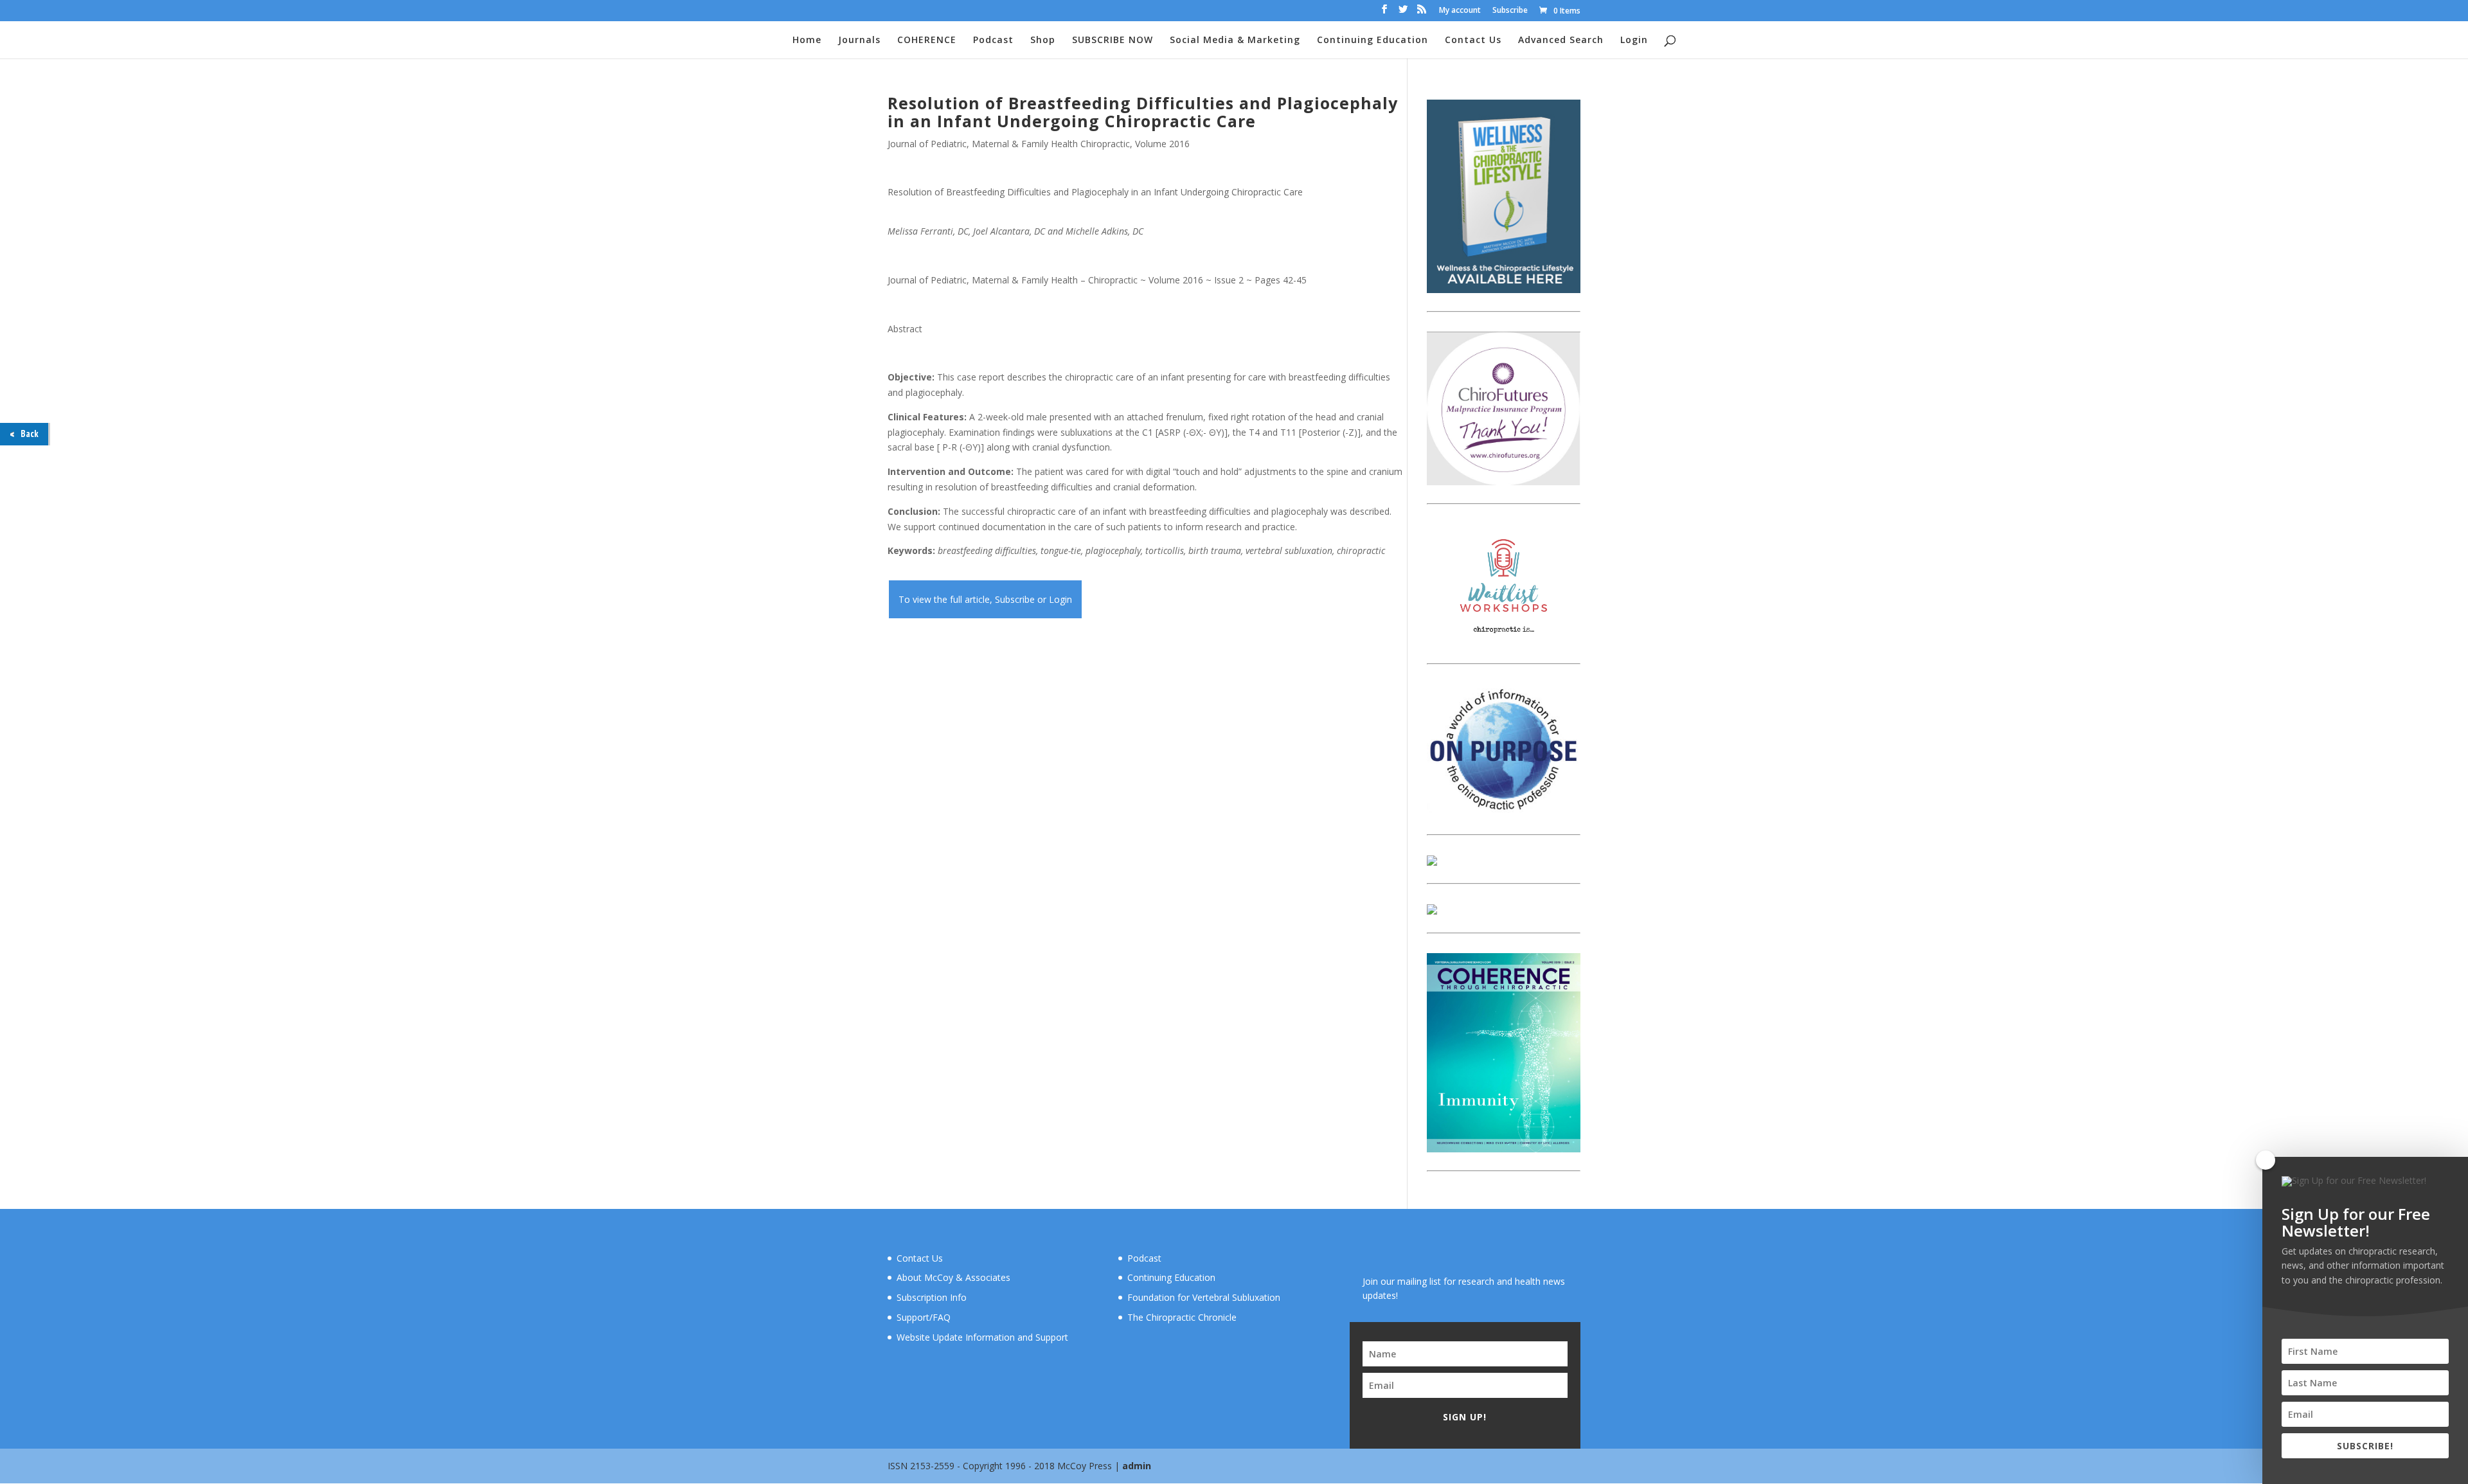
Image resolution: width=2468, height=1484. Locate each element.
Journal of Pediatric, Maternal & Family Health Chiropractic (1009, 144)
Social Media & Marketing (1235, 40)
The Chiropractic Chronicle (1182, 1317)
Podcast (993, 40)
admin (1137, 1466)
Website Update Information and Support (982, 1337)
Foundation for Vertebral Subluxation (1204, 1297)
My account (1460, 11)
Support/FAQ (924, 1317)
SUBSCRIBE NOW (1113, 40)
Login (1634, 40)
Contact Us (1473, 40)
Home (807, 40)
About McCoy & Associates (953, 1277)
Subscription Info (932, 1297)
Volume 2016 (1162, 144)
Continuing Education (1373, 40)
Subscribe (1510, 11)
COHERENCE (927, 40)
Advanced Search (1561, 40)
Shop (1043, 40)
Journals (859, 40)
